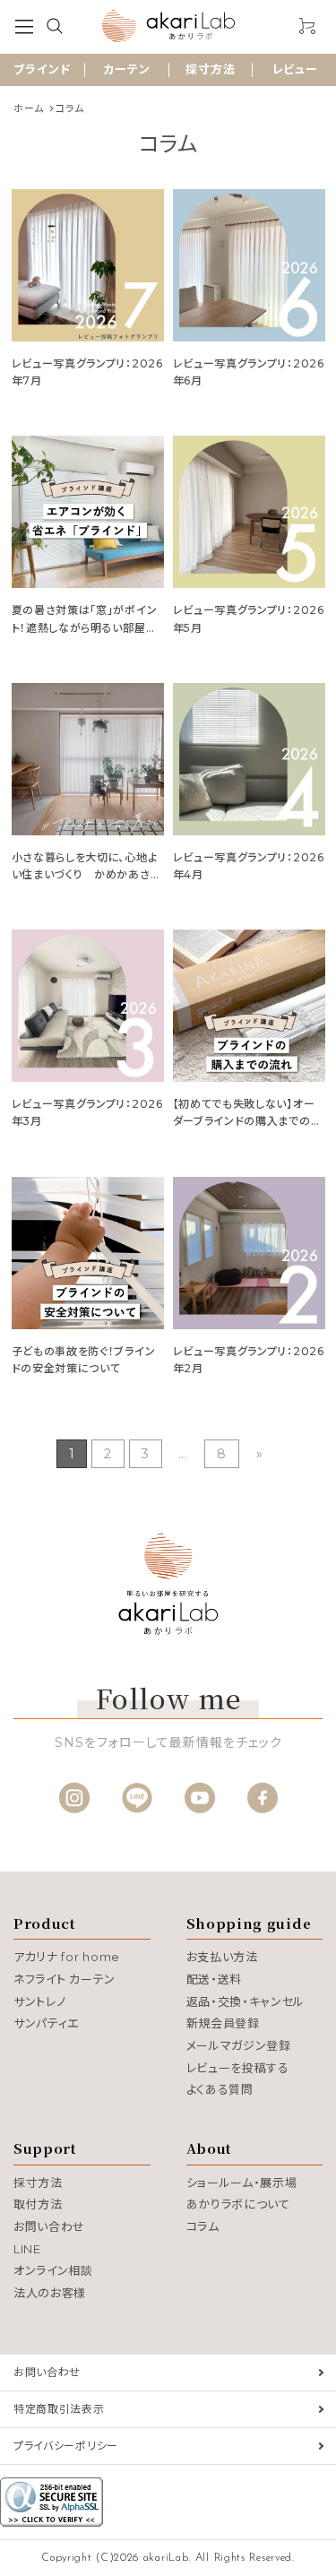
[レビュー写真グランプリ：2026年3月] (88, 1006)
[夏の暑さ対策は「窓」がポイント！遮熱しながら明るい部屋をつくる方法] (88, 512)
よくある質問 (220, 2089)
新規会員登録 (223, 2023)
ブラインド (42, 69)
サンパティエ (46, 2023)
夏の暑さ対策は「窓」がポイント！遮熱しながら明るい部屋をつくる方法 (85, 627)
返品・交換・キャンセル (246, 2001)
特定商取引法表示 (59, 2409)
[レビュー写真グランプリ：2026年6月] (249, 265)
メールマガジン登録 (239, 2045)
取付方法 (38, 2204)
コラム (203, 2226)
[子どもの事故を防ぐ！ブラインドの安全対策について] (88, 1253)
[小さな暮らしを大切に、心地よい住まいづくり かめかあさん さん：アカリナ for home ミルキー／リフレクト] (88, 759)
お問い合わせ (49, 2226)
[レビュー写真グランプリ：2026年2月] (249, 1253)
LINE (27, 2249)
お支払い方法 (222, 1957)
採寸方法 (211, 69)
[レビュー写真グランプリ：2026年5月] (249, 512)
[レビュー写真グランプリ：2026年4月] (249, 759)
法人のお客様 (50, 2293)
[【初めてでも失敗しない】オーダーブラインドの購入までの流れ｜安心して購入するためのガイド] (249, 1006)
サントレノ (40, 2001)
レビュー (295, 69)
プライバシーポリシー (66, 2446)
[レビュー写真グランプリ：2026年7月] (88, 265)
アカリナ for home (67, 1957)
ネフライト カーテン (65, 1979)
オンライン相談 (53, 2270)
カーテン (127, 69)
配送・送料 (215, 1979)
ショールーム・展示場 (242, 2183)
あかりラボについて (238, 2204)
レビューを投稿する (238, 2068)
